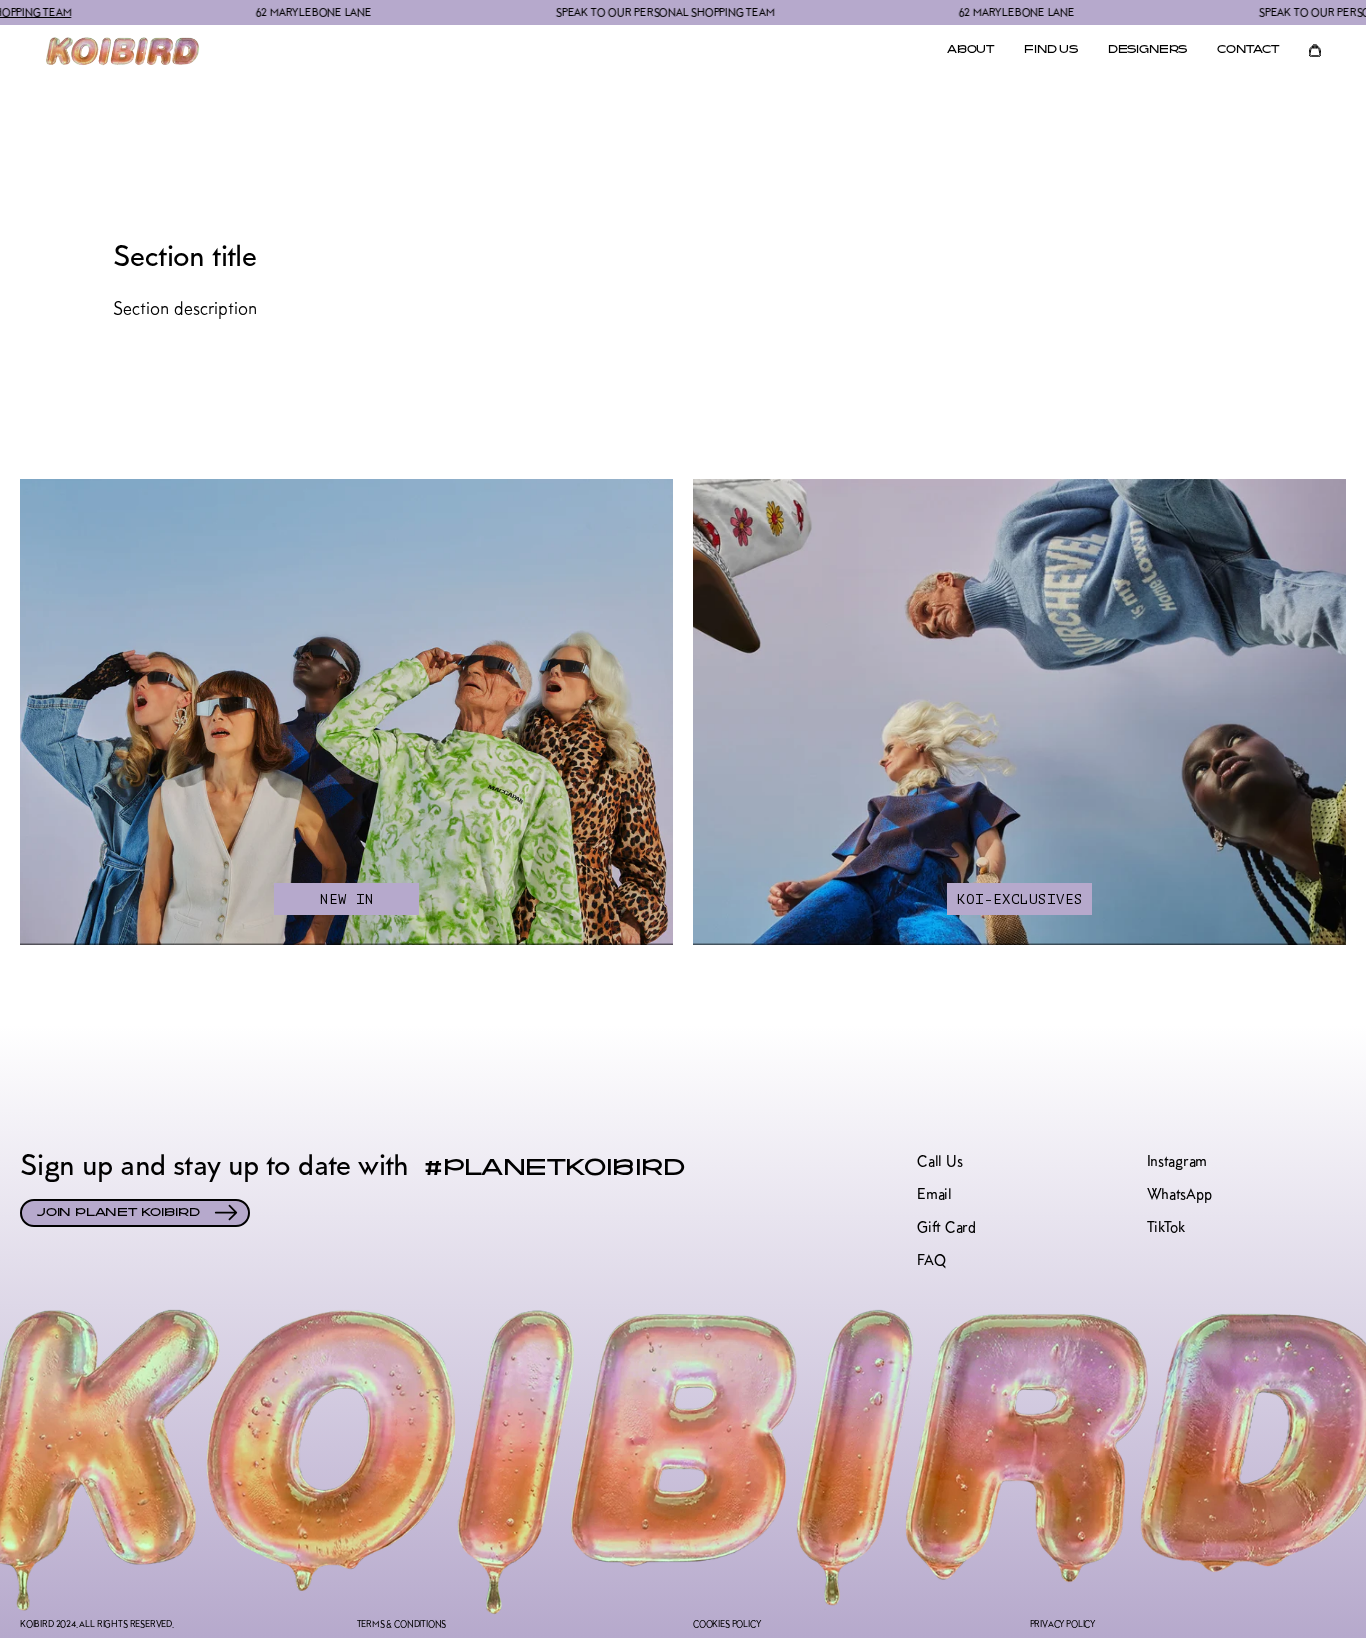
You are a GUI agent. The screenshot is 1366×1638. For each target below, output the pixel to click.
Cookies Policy (726, 1623)
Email (934, 1194)
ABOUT (970, 50)
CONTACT (1248, 50)
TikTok (1166, 1227)
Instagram (1177, 1161)
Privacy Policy (1062, 1623)
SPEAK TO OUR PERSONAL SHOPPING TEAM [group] (616, 12)
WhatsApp (1179, 1194)
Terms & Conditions (402, 1623)
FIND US (1051, 50)
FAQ (931, 1260)
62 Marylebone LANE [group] (264, 12)
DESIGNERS (1147, 50)
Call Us (939, 1161)
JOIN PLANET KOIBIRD (118, 1213)
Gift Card (946, 1227)
